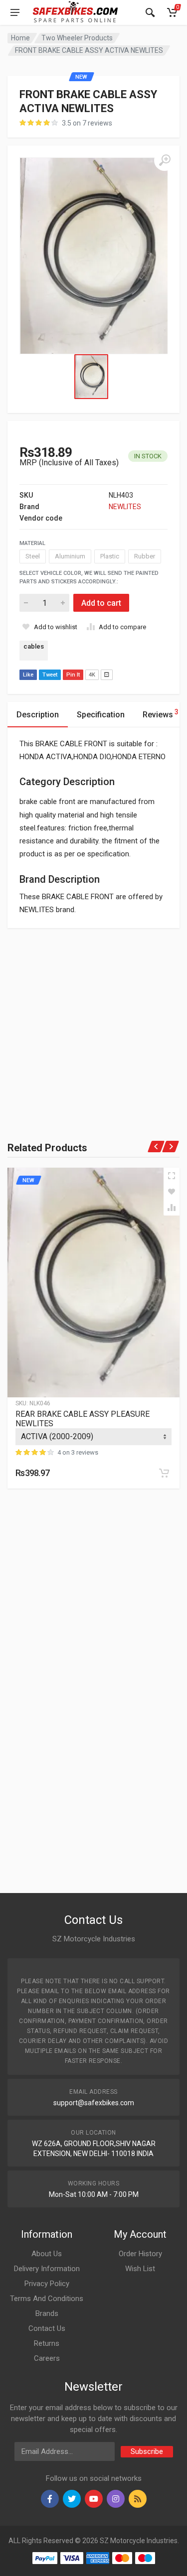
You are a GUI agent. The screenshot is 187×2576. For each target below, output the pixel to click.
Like (28, 675)
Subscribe (147, 2451)
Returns (47, 2343)
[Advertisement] (93, 1021)
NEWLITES (125, 507)
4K (92, 675)
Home (20, 38)
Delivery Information (47, 2269)
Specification (101, 715)
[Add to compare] (172, 1208)
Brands (47, 2313)
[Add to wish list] (172, 1192)
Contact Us (47, 2328)
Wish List (140, 2269)
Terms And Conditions (47, 2299)
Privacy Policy (47, 2284)
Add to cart (101, 603)
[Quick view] (172, 1176)
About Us (47, 2254)
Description (38, 715)
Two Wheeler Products (77, 38)
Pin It (73, 675)
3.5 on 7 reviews (87, 123)
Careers (47, 2358)
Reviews (161, 714)
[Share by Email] (107, 675)
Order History (140, 2254)
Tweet (50, 675)
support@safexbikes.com (94, 2103)
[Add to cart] (164, 1473)
